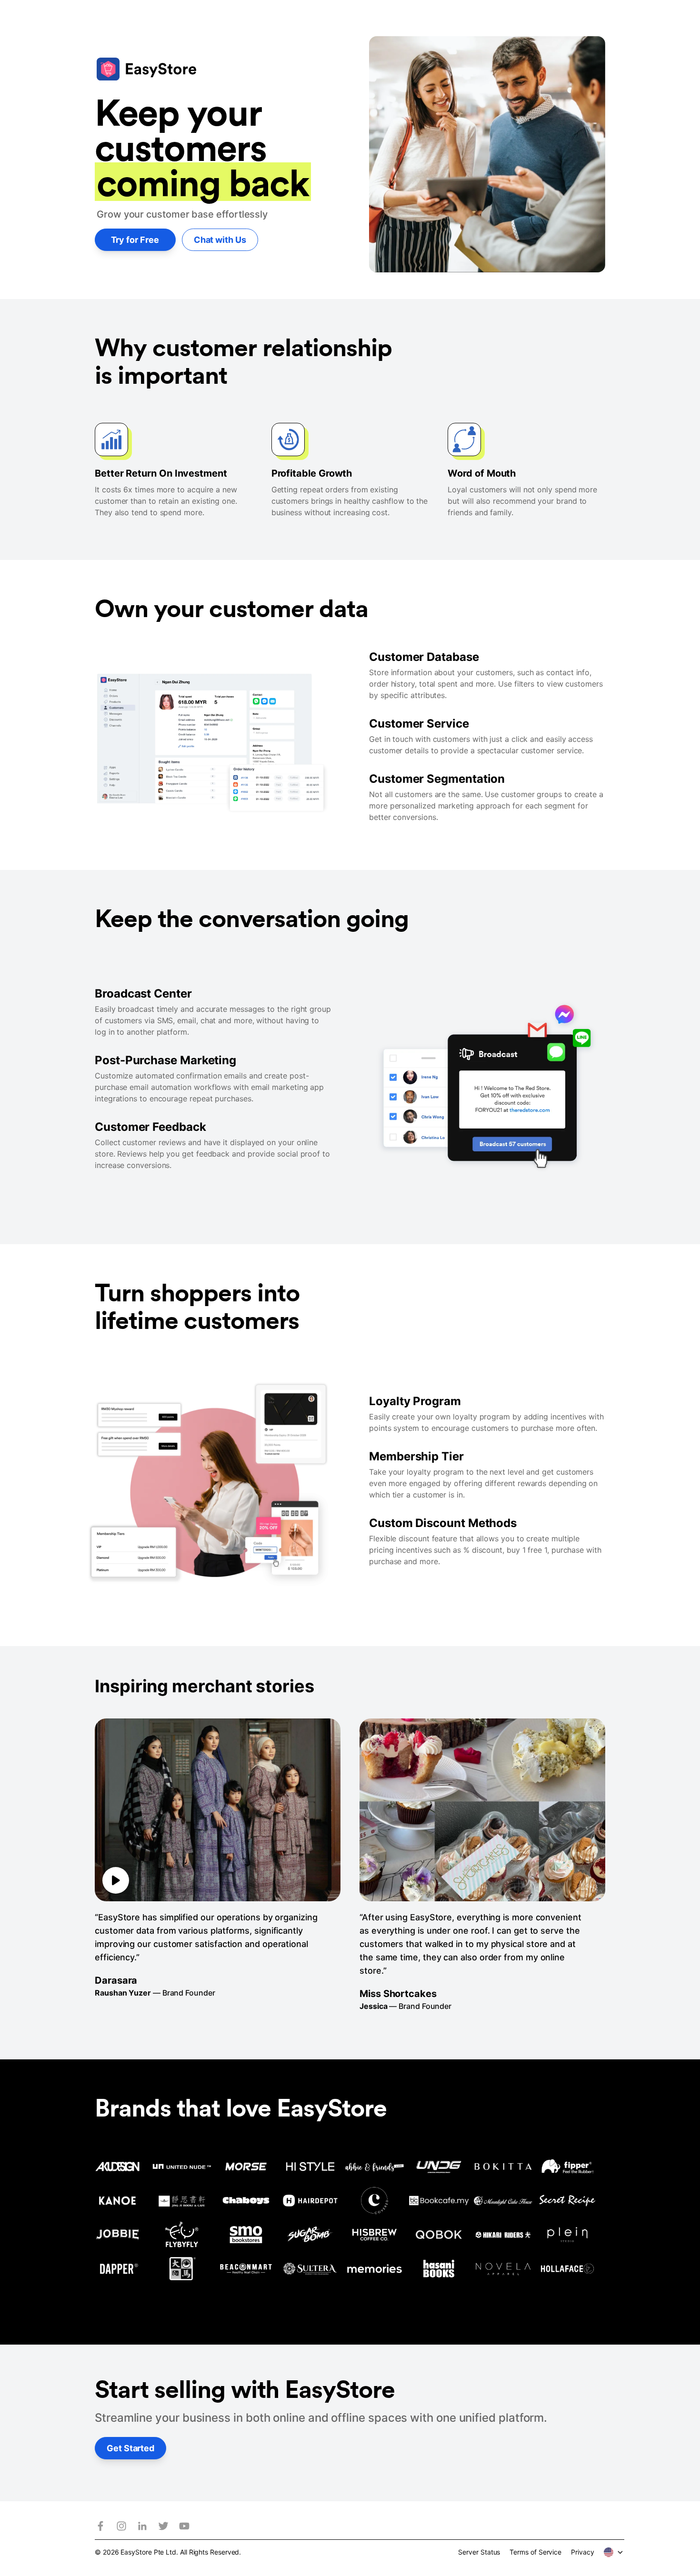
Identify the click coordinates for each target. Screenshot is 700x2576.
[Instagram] (121, 2526)
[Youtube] (184, 2526)
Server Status (479, 2552)
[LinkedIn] (142, 2526)
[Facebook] (100, 2526)
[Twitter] (163, 2526)
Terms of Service (535, 2552)
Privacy (582, 2552)
